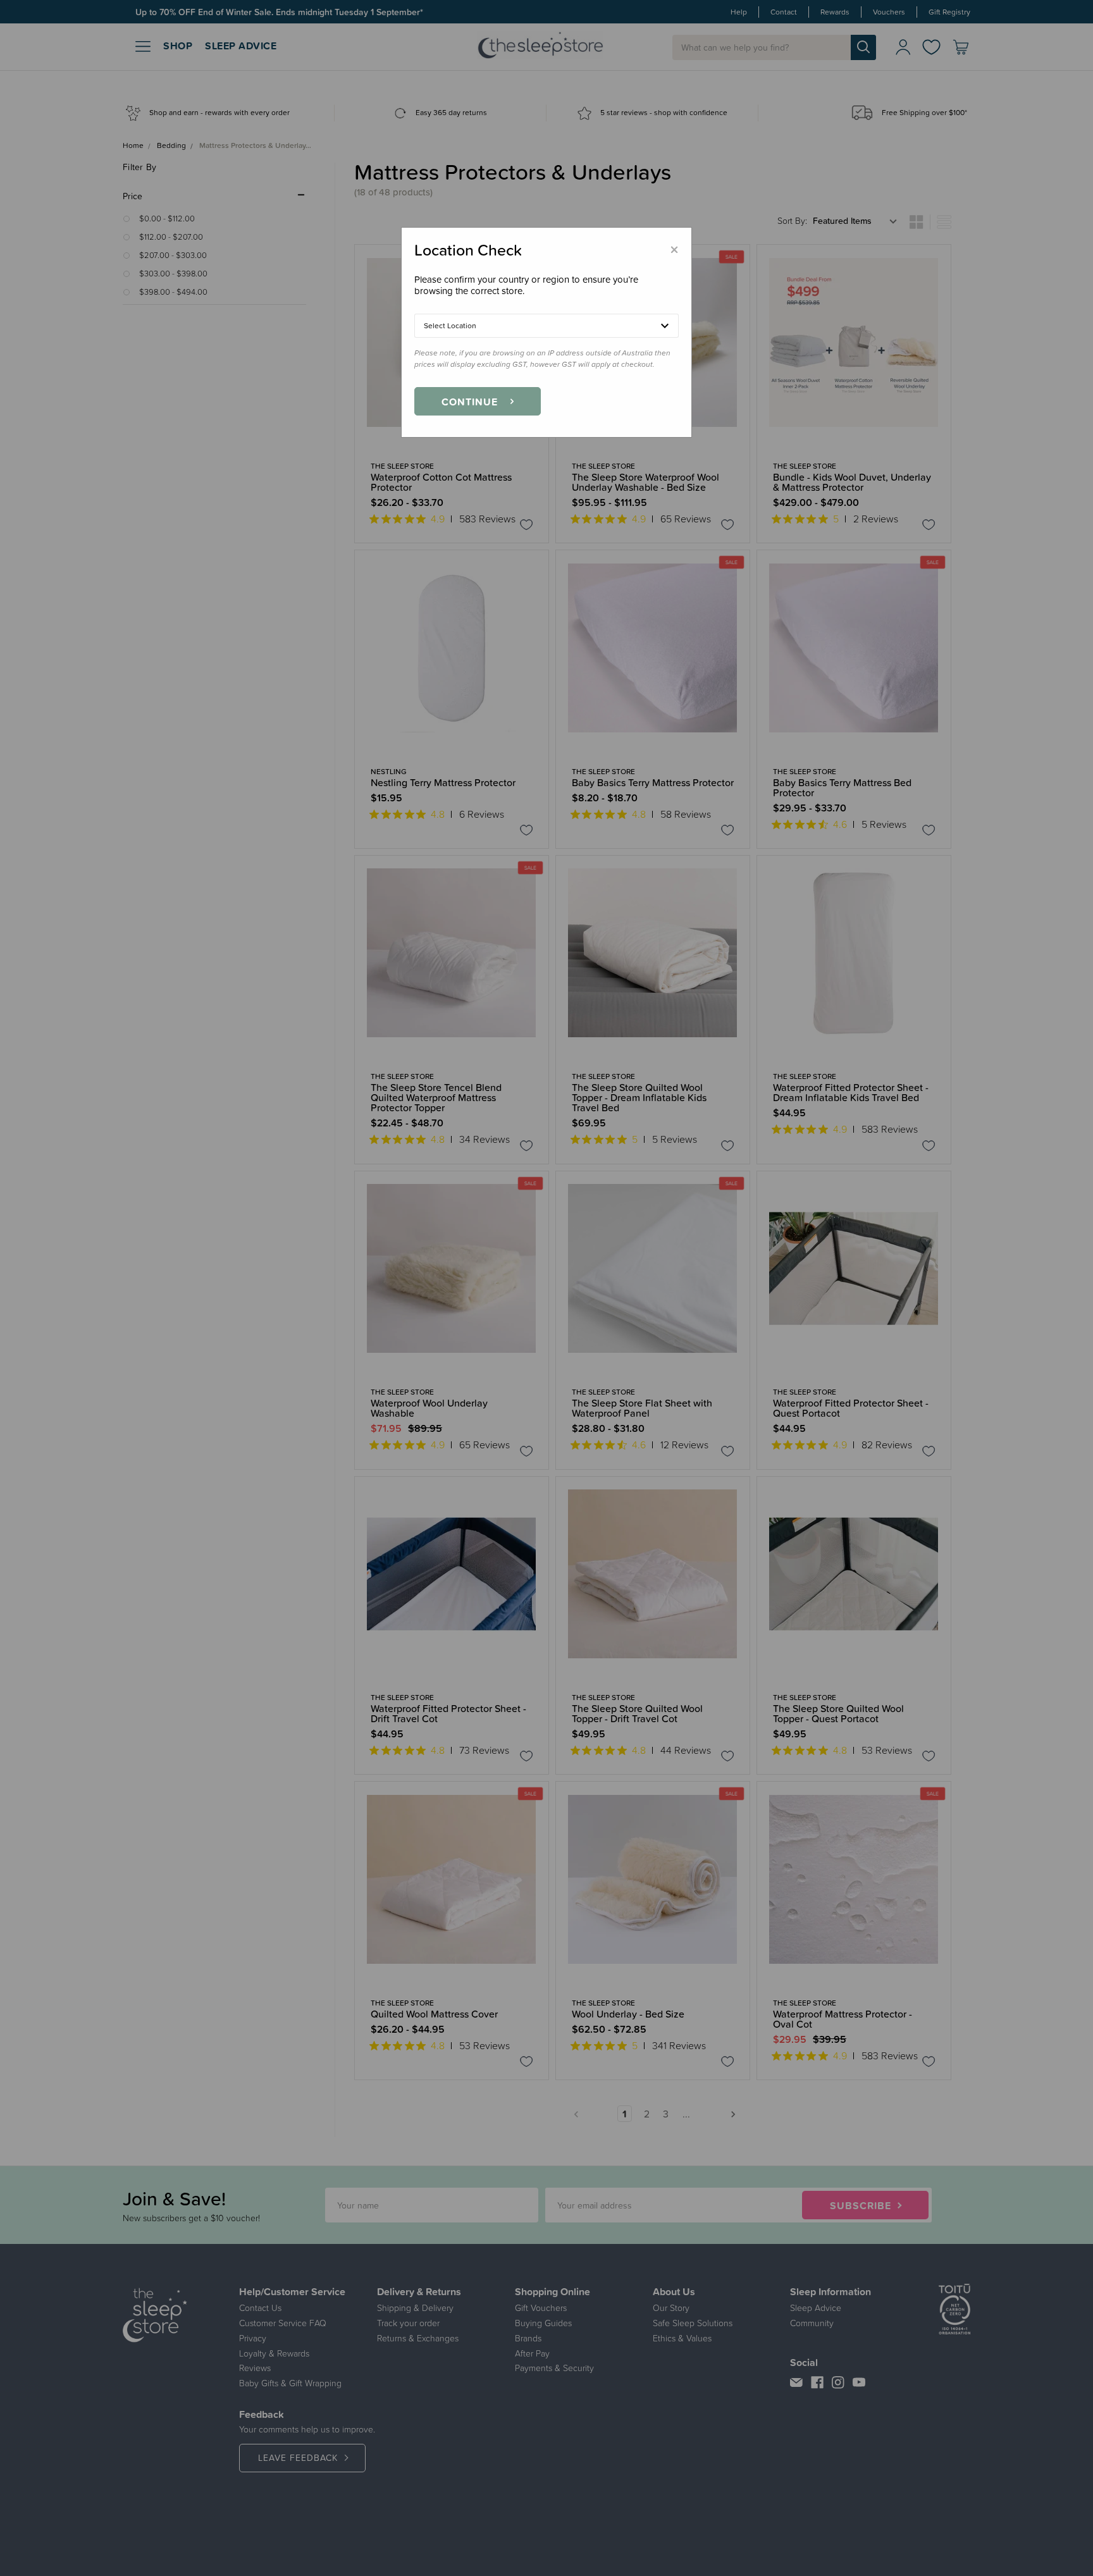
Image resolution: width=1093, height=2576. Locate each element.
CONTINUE (470, 402)
